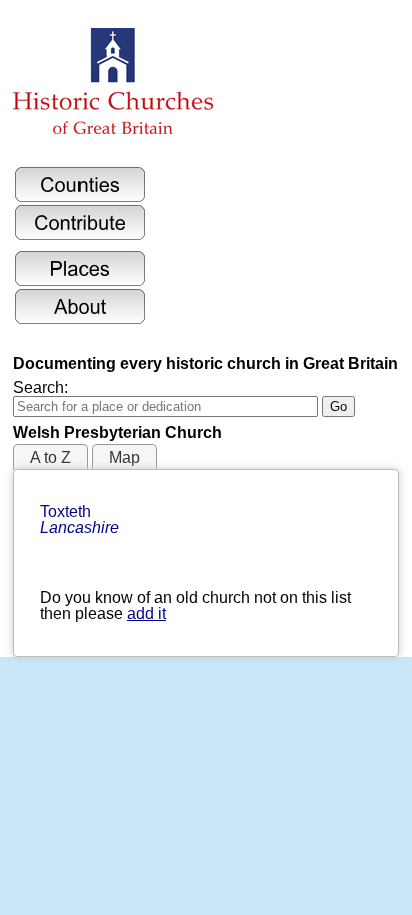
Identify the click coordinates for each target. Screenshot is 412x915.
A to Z (50, 457)
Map (124, 457)
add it (146, 613)
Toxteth (79, 519)
